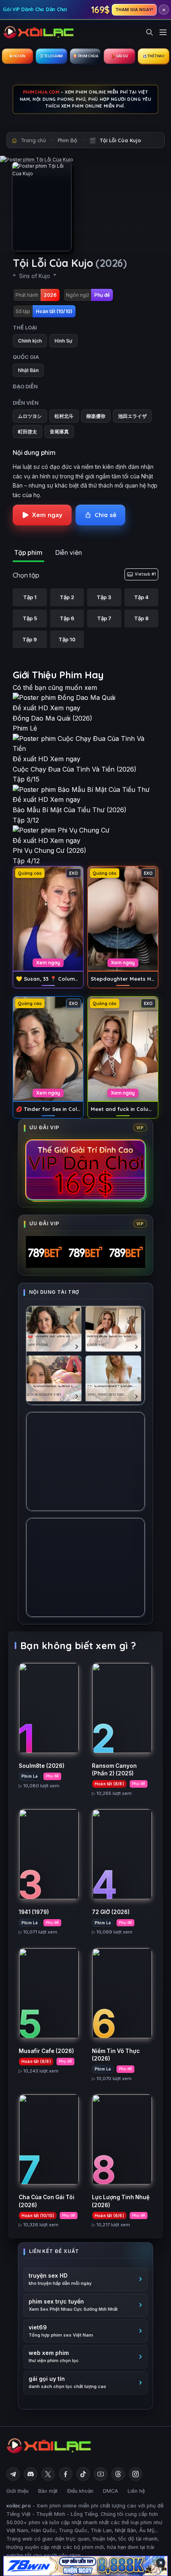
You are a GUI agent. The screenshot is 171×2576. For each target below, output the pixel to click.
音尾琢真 (59, 432)
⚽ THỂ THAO (154, 56)
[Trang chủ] (39, 32)
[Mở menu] (163, 32)
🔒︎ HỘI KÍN (17, 56)
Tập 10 (67, 639)
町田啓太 (27, 432)
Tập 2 (67, 597)
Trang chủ (33, 140)
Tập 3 (104, 597)
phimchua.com (41, 92)
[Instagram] (136, 2474)
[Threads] (118, 2474)
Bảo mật (48, 2491)
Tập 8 (141, 618)
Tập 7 (104, 618)
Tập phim (28, 552)
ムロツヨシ (30, 416)
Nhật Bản (28, 370)
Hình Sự (63, 341)
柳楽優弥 (96, 416)
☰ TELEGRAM (51, 56)
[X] (48, 2474)
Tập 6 (67, 618)
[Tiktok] (83, 2474)
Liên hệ (136, 2491)
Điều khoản (80, 2491)
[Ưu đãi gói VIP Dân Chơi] (85, 1170)
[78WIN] (85, 2566)
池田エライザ (132, 416)
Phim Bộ (67, 140)
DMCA (111, 2491)
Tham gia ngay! (134, 10)
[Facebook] (66, 2474)
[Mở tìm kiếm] (150, 32)
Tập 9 (30, 639)
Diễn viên (69, 552)
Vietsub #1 (145, 574)
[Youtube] (101, 2474)
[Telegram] (13, 2474)
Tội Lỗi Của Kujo (120, 140)
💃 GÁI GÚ (119, 56)
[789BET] (85, 1252)
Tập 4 (141, 597)
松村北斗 (64, 416)
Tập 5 (30, 618)
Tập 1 (30, 597)
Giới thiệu (17, 2491)
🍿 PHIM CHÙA (85, 56)
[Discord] (31, 2474)
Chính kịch (30, 341)
